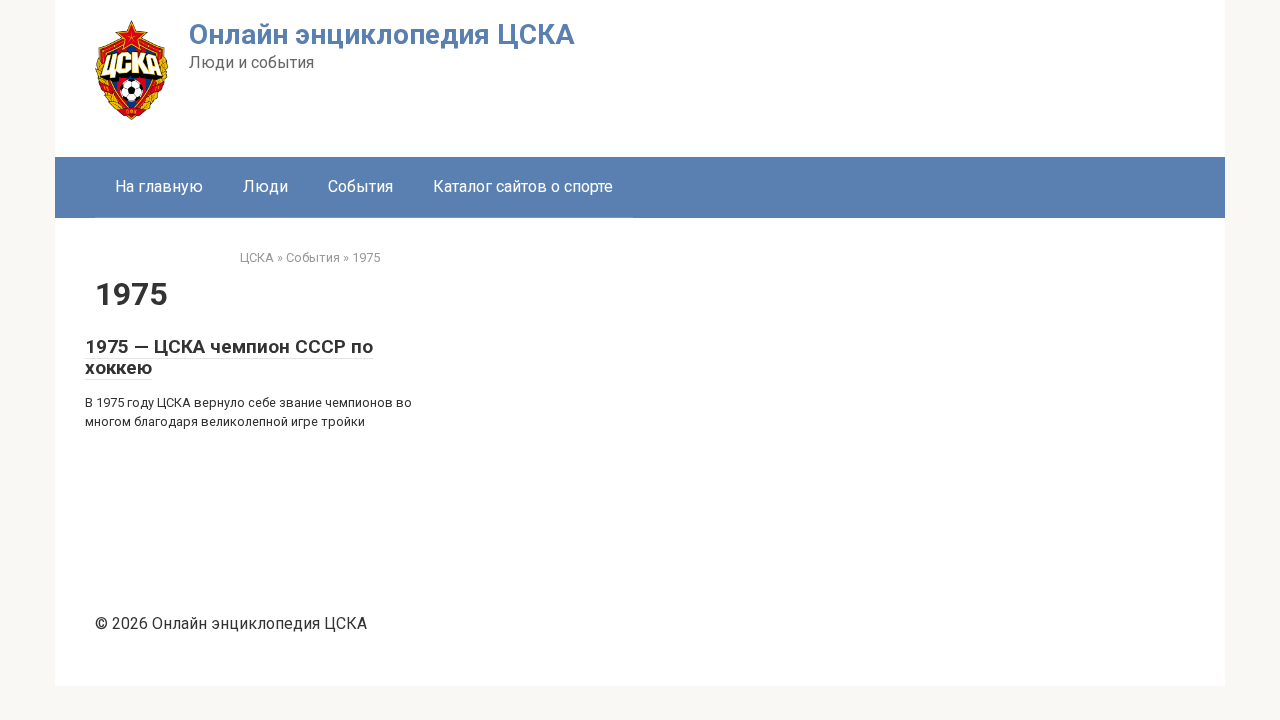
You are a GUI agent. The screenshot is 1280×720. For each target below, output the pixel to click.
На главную (159, 186)
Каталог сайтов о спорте (523, 186)
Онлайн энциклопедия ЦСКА (382, 34)
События (360, 186)
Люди (265, 186)
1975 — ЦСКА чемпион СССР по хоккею (229, 357)
